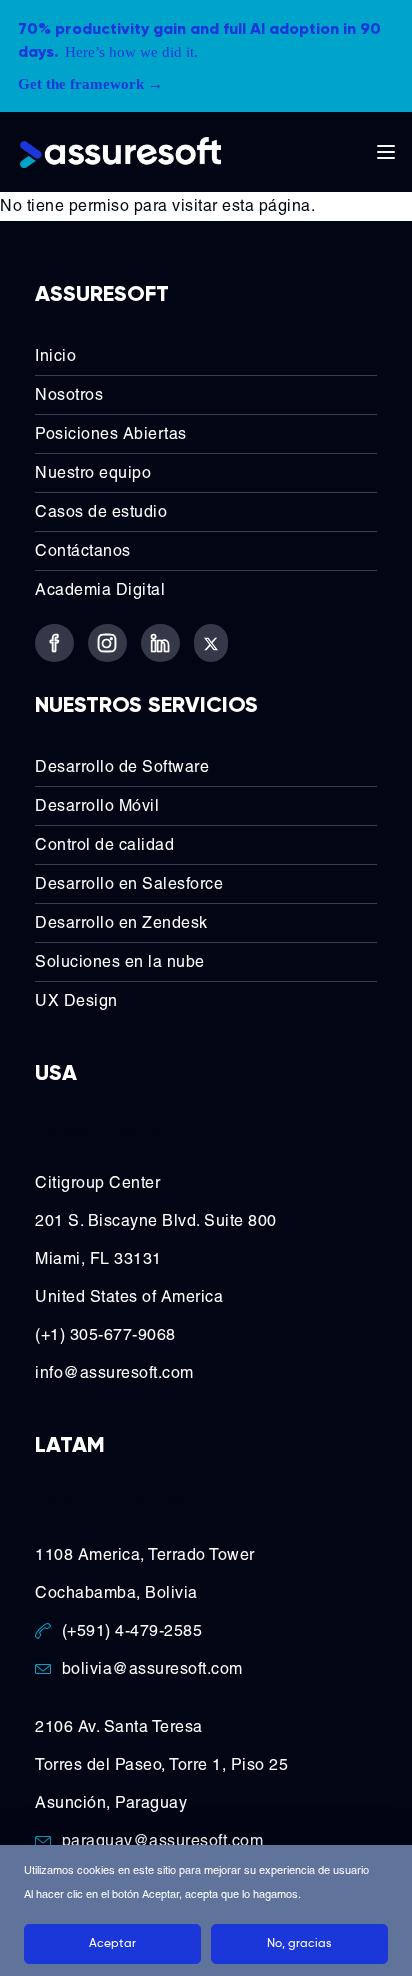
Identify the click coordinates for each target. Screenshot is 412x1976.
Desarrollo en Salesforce (129, 883)
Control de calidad (104, 844)
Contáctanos (83, 550)
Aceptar (112, 1944)
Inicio (55, 355)
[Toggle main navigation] (386, 152)
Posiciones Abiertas (111, 433)
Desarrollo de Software (122, 766)
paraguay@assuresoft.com (163, 1840)
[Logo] (120, 152)
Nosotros (69, 394)
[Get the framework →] (206, 56)
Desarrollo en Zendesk (121, 922)
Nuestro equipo (93, 472)
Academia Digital (100, 589)
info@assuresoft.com (114, 1372)
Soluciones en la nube (120, 961)
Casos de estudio (101, 511)
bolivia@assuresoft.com (152, 1668)
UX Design (76, 1000)
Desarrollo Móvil (97, 805)
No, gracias (299, 1944)
